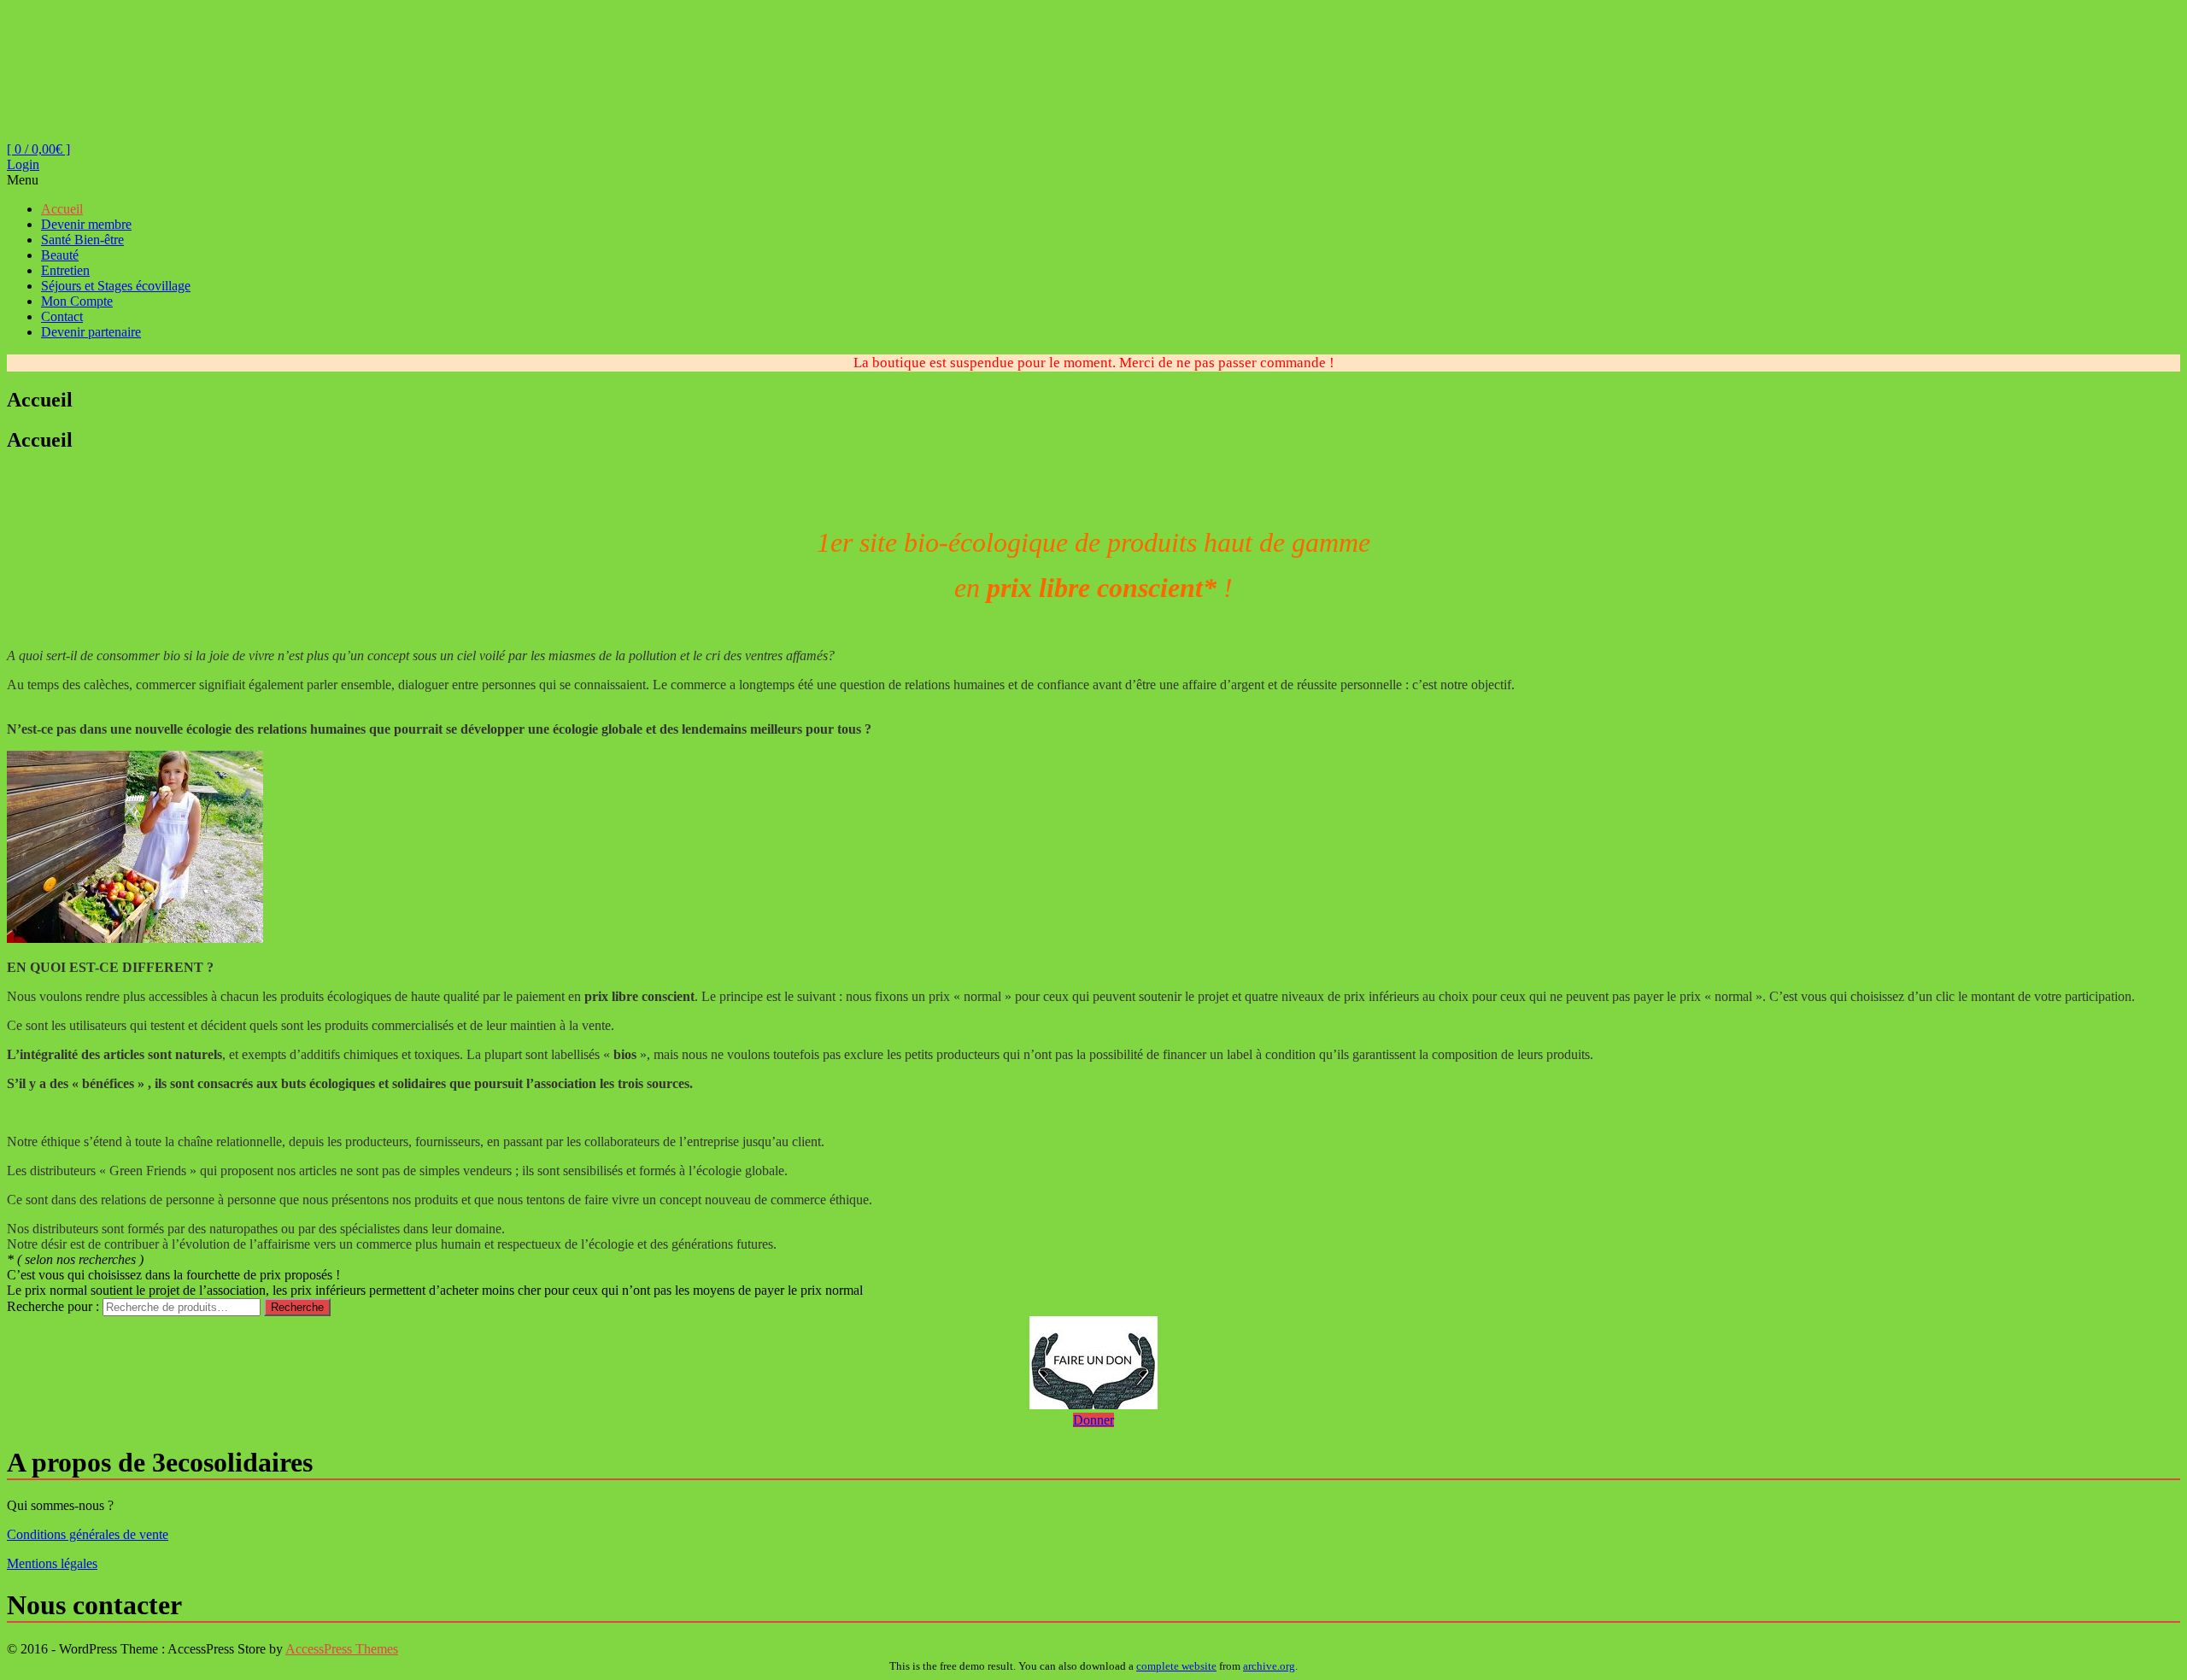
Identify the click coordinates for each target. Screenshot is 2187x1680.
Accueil (62, 209)
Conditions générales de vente (88, 1534)
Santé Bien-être (82, 240)
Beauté (60, 255)
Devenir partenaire (91, 332)
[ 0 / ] (38, 149)
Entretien (65, 270)
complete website (1176, 1666)
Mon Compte (77, 301)
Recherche (297, 1307)
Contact (62, 316)
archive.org (1269, 1666)
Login (23, 164)
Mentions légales (52, 1563)
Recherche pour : (53, 1306)
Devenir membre (86, 224)
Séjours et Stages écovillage (116, 286)
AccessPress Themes (342, 1649)
